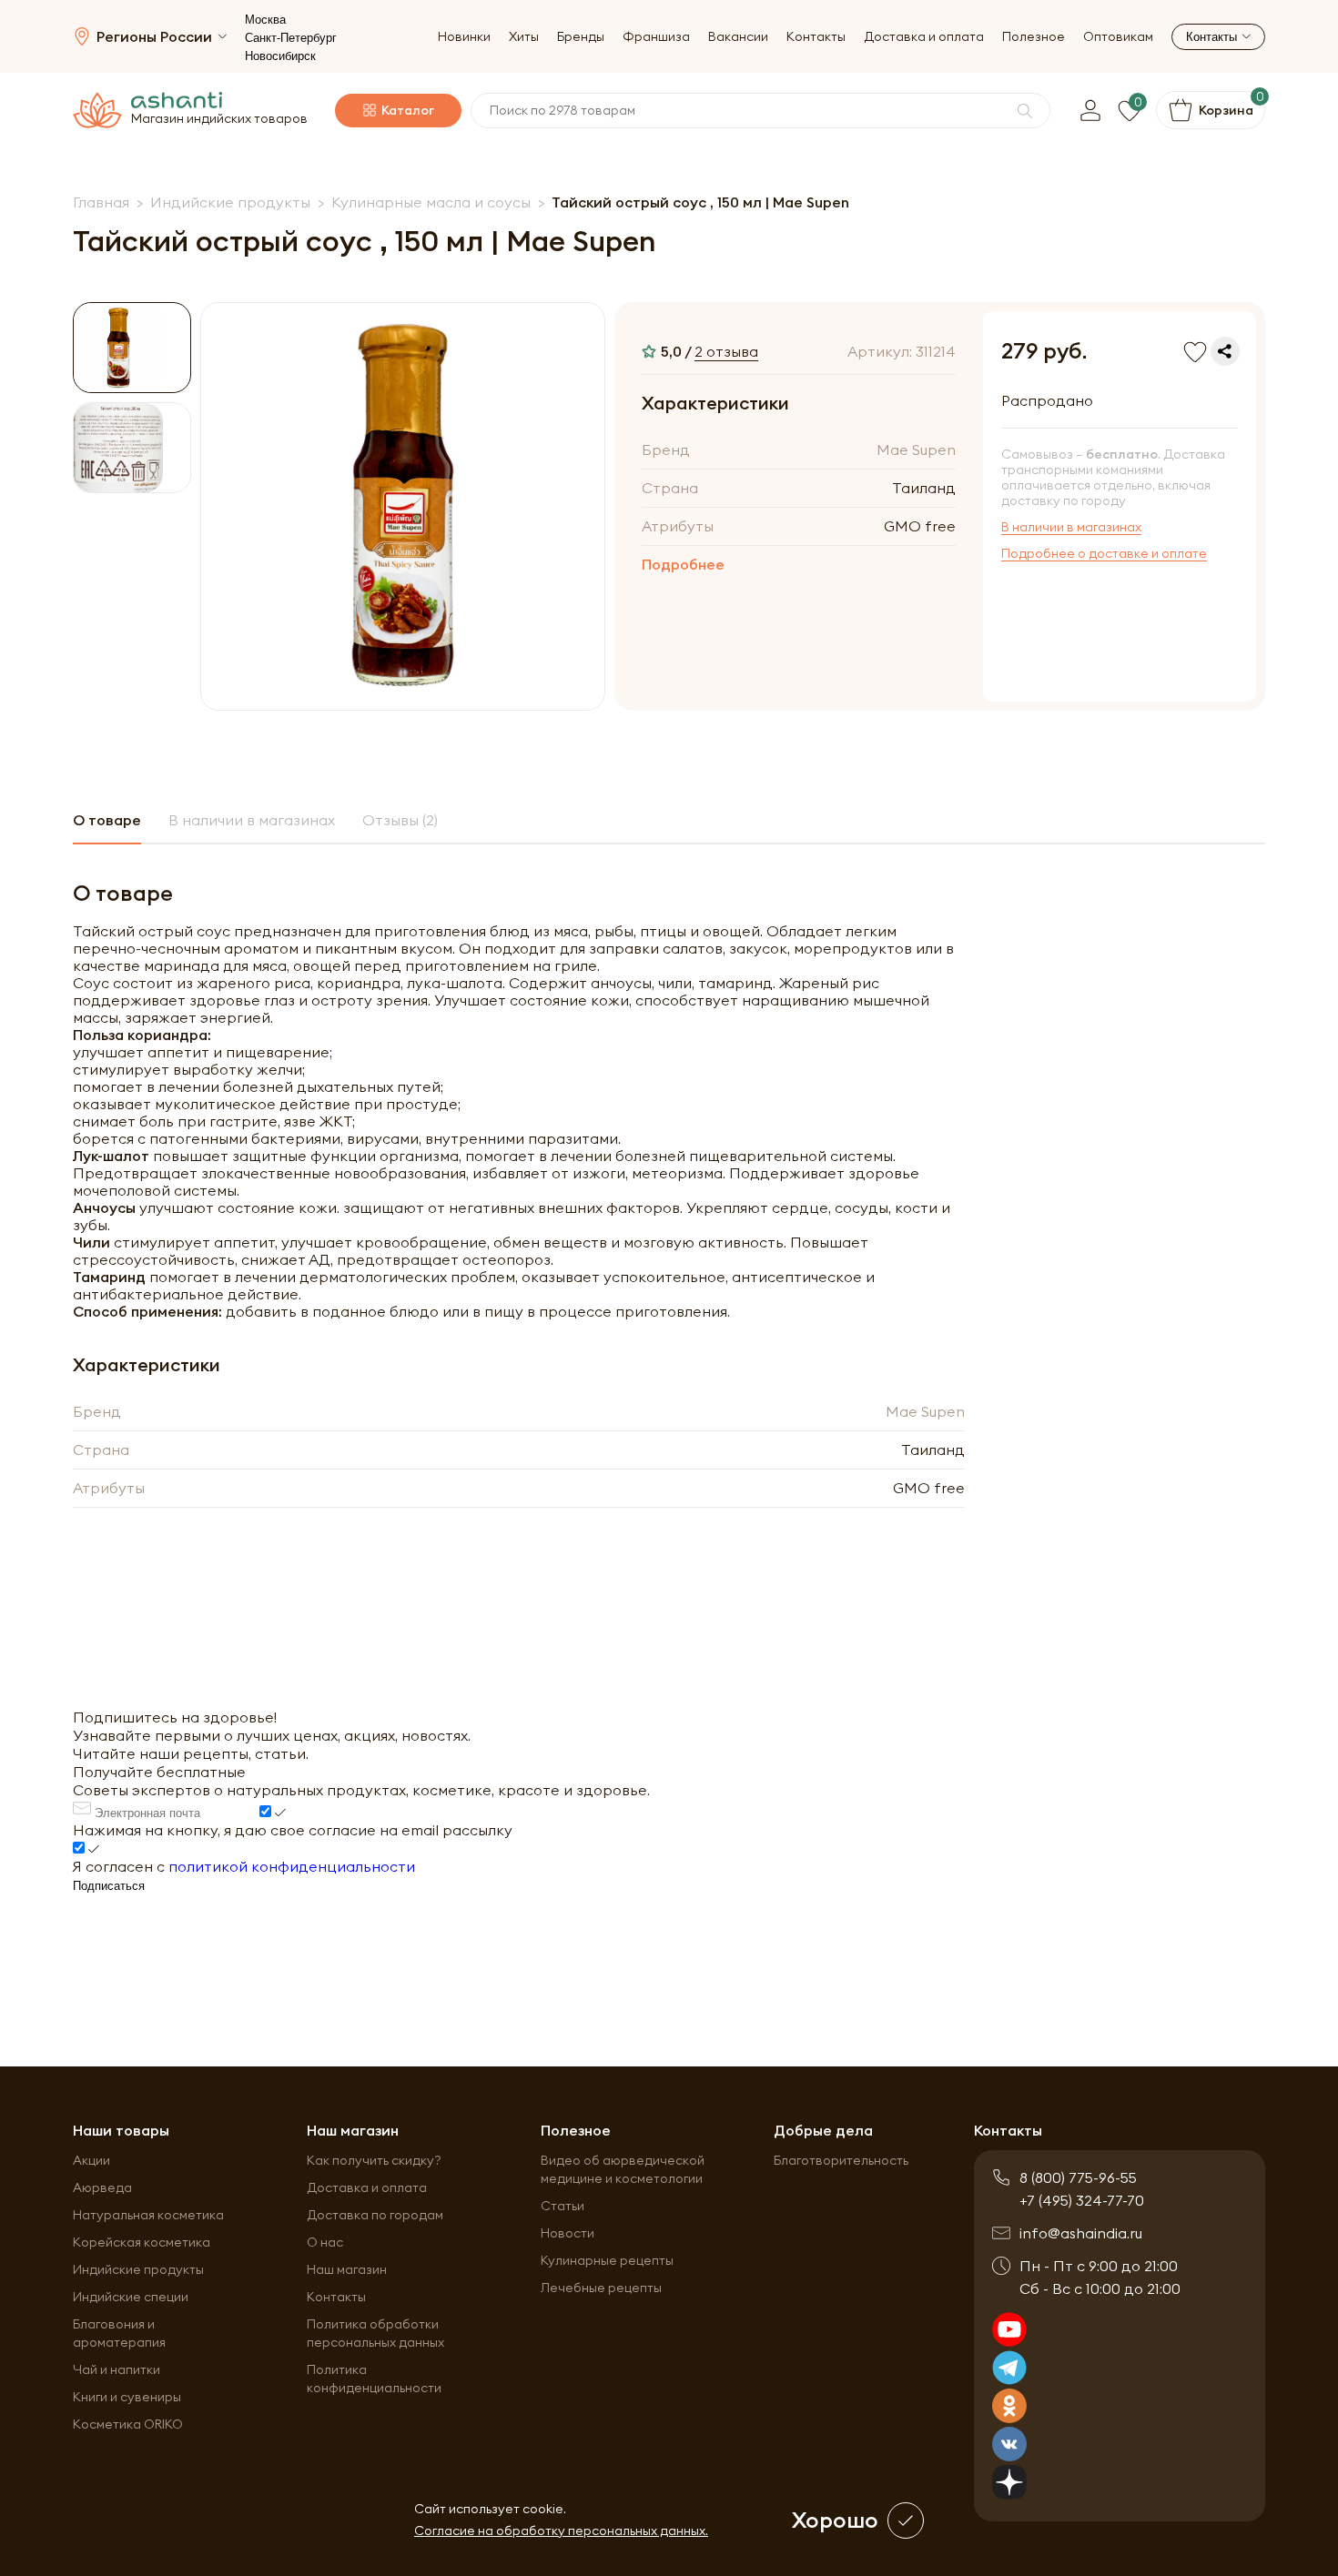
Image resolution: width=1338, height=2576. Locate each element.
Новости (568, 2233)
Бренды (581, 37)
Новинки (464, 37)
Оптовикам (1118, 37)
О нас (325, 2242)
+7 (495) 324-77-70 (1082, 2200)
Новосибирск (280, 56)
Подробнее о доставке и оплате (1104, 554)
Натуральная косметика (148, 2215)
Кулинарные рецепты (607, 2260)
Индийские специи (131, 2297)
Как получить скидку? (374, 2160)
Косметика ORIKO (128, 2424)
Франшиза (656, 37)
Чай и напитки (117, 2369)
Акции (91, 2160)
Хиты (524, 37)
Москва (265, 20)
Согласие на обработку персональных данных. (561, 2531)
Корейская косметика (142, 2242)
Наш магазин (347, 2269)
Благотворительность (841, 2160)
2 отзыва (726, 351)
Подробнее (683, 564)
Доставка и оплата (924, 37)
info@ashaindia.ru (1081, 2233)
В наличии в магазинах (1071, 527)
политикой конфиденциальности (292, 1866)
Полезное (1034, 37)
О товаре (107, 820)
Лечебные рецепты (601, 2288)
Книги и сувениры (127, 2397)
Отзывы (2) (400, 820)
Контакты (816, 37)
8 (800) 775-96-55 (1078, 2177)
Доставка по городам (375, 2215)
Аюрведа (102, 2187)
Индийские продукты (138, 2269)
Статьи (563, 2206)
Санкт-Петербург (291, 38)
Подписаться (109, 1886)
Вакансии (738, 37)
